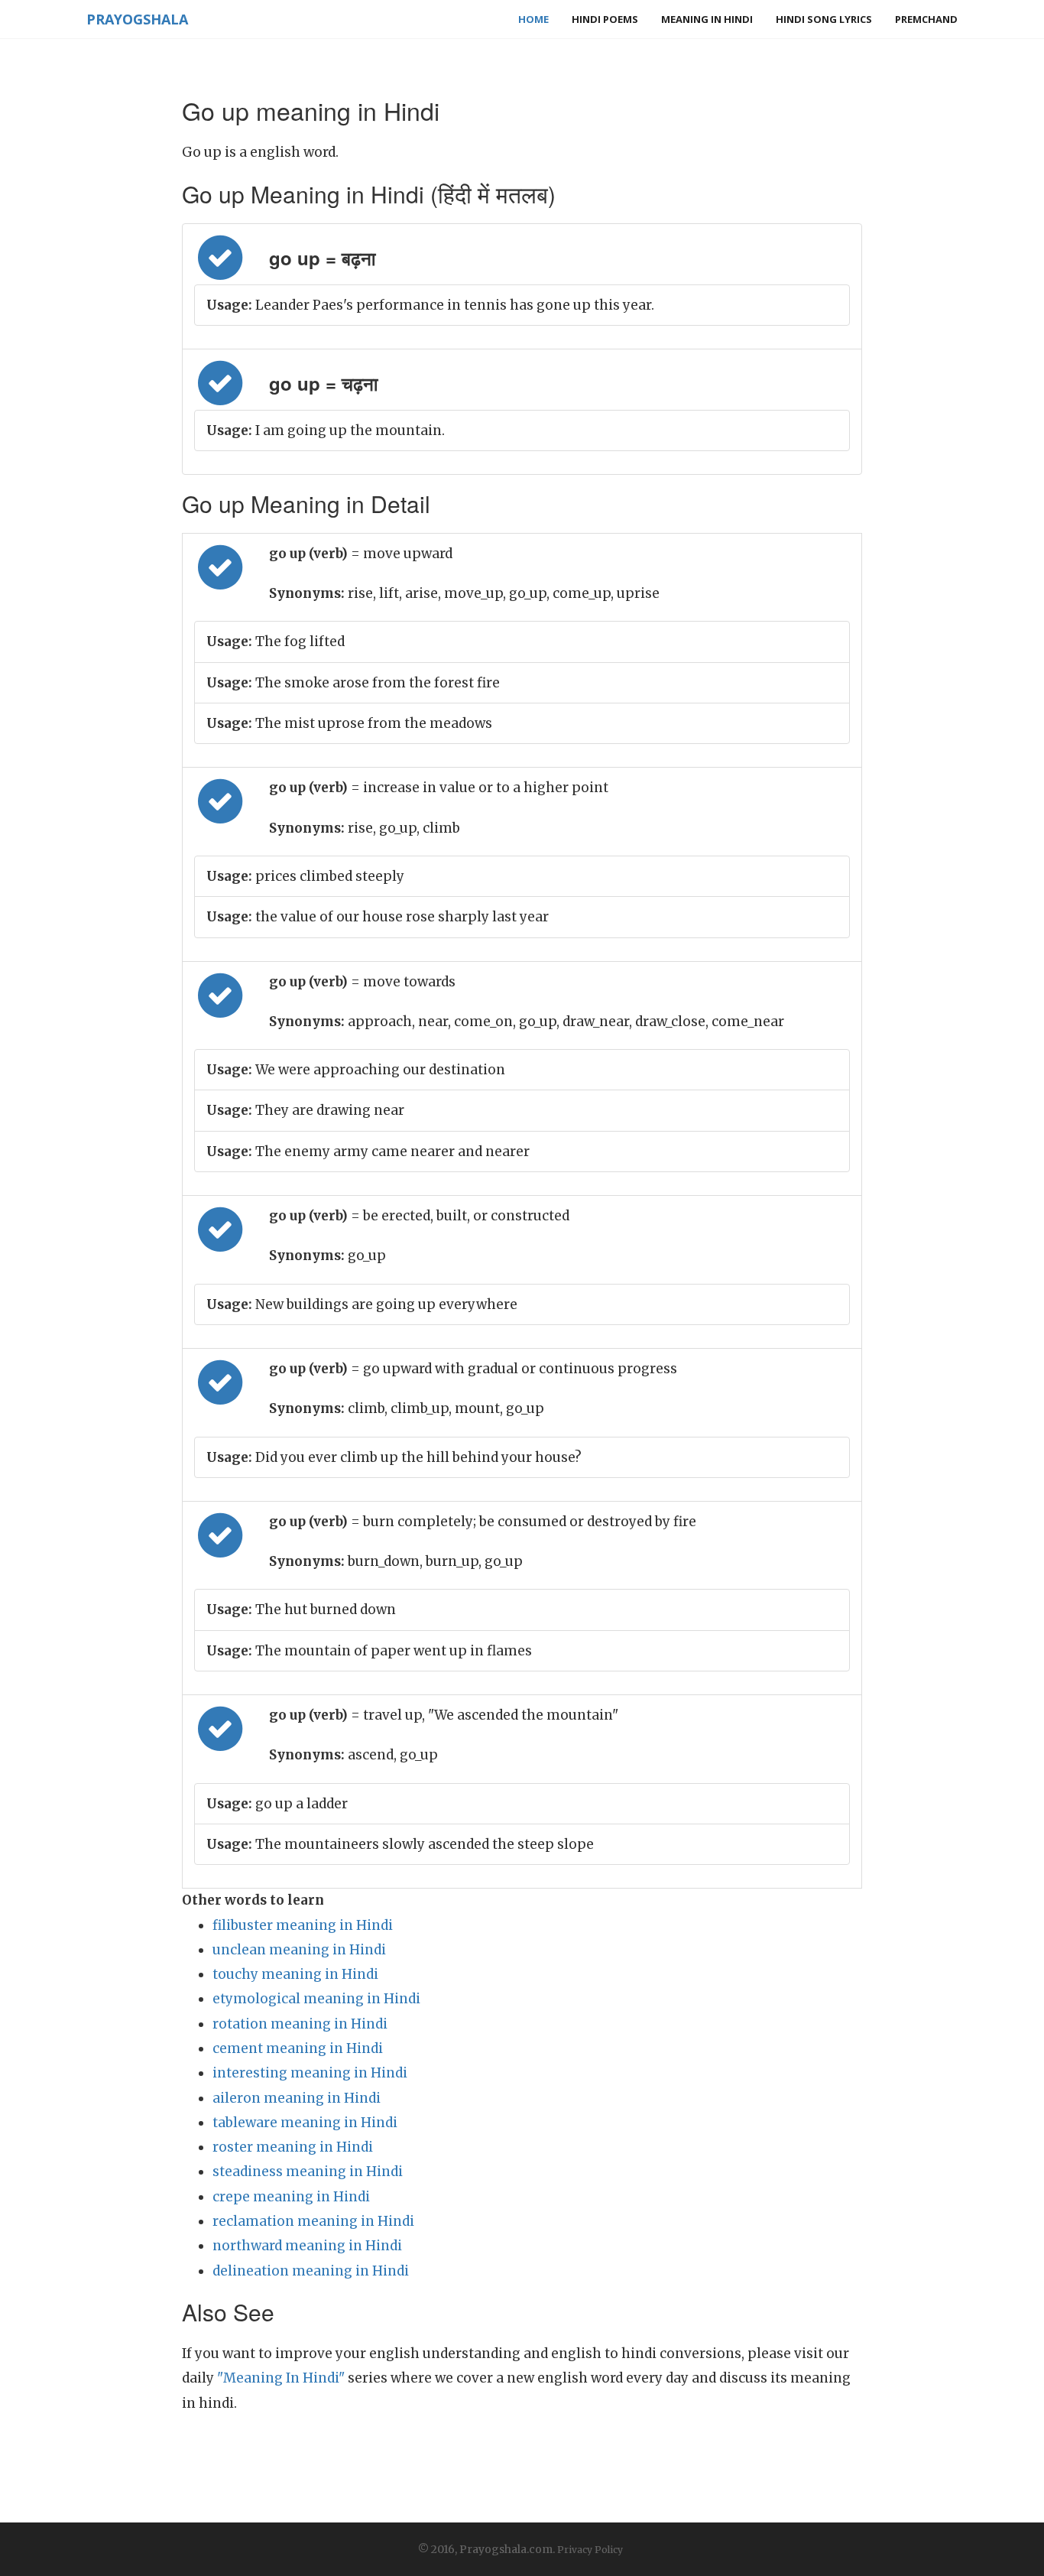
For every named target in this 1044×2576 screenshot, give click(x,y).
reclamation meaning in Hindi (313, 2221)
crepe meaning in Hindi (291, 2197)
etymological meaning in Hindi (316, 1999)
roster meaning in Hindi (293, 2147)
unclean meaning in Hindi (299, 1950)
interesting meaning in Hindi (310, 2073)
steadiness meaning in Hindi (308, 2172)
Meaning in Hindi (707, 19)
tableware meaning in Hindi (305, 2123)
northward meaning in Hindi (307, 2246)
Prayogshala (137, 19)
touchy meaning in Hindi (295, 1974)
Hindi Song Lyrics (824, 19)
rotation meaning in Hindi (300, 2024)
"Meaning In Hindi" (281, 2378)
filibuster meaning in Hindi (303, 1925)
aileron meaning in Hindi (297, 2098)
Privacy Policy (590, 2550)
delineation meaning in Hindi (311, 2271)
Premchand (926, 19)
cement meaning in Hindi (298, 2048)
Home (533, 19)
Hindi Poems (605, 19)
